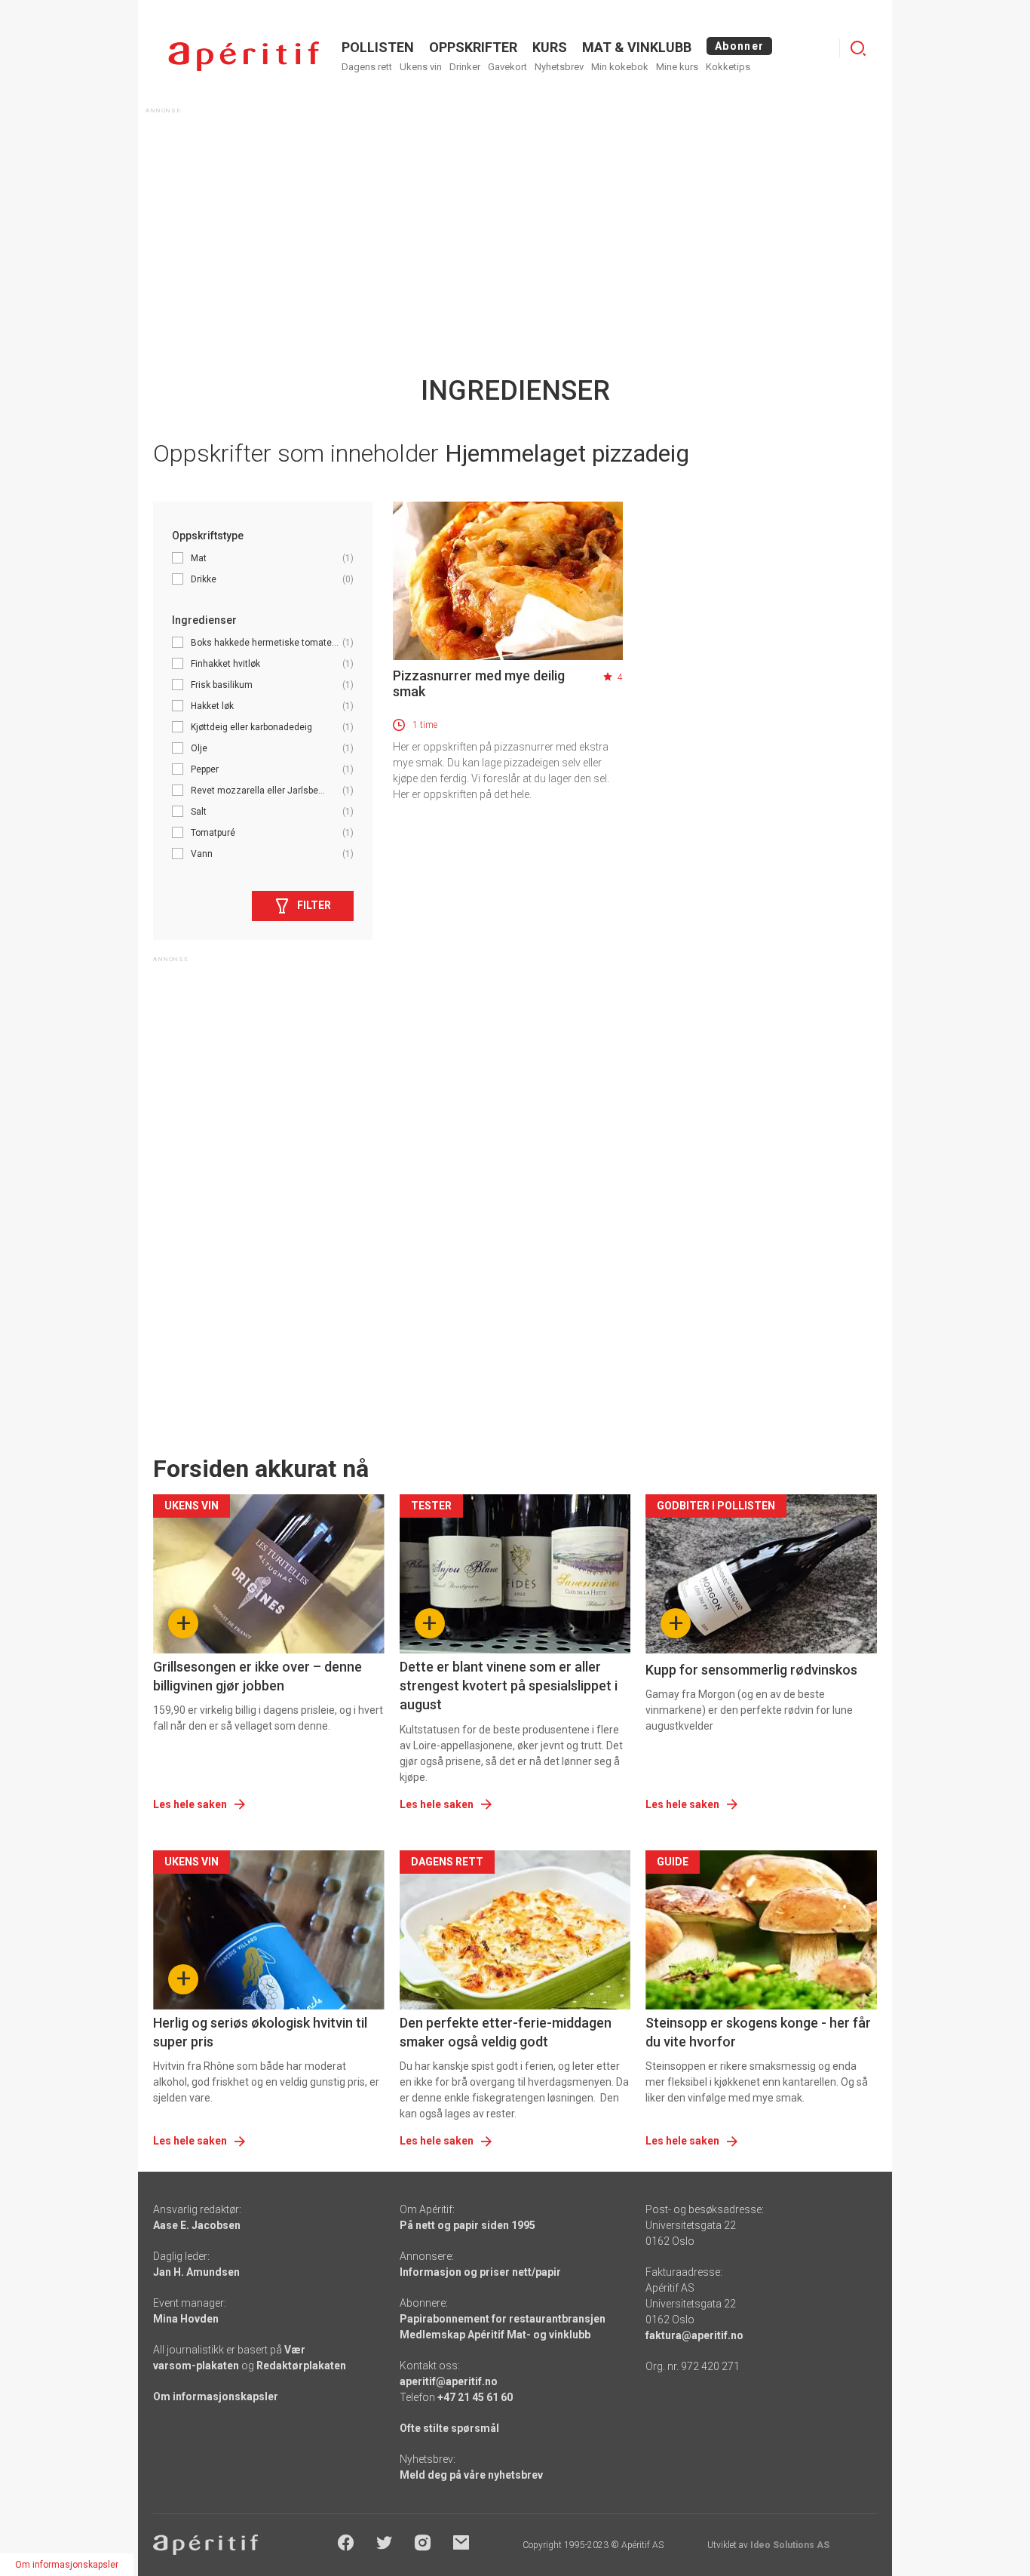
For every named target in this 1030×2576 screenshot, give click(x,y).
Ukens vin (421, 67)
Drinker (465, 67)
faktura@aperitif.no (694, 2335)
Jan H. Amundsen (196, 2272)
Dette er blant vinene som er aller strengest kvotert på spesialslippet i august (509, 1686)
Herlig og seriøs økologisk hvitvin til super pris (260, 2032)
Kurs (550, 47)
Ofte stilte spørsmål (449, 2428)
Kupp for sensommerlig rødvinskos (751, 1670)
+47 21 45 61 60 (475, 2397)
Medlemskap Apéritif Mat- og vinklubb (495, 2335)
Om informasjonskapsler (216, 2396)
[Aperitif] (244, 56)
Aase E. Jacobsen (197, 2225)
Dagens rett (367, 67)
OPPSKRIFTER (473, 47)
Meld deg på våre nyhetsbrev (471, 2475)
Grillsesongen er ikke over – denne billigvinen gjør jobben (257, 1676)
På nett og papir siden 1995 (467, 2225)
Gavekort (507, 67)
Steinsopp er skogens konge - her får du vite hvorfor (758, 2032)
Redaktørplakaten (301, 2366)
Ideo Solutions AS (790, 2545)
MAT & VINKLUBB (637, 47)
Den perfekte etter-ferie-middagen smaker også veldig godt (506, 2032)
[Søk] (858, 48)
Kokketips (728, 67)
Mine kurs (677, 67)
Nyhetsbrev (559, 67)
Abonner (739, 46)
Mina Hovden (186, 2319)
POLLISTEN (378, 47)
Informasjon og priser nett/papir (480, 2272)
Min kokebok (620, 67)
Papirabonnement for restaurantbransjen (503, 2319)
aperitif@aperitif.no (449, 2381)
